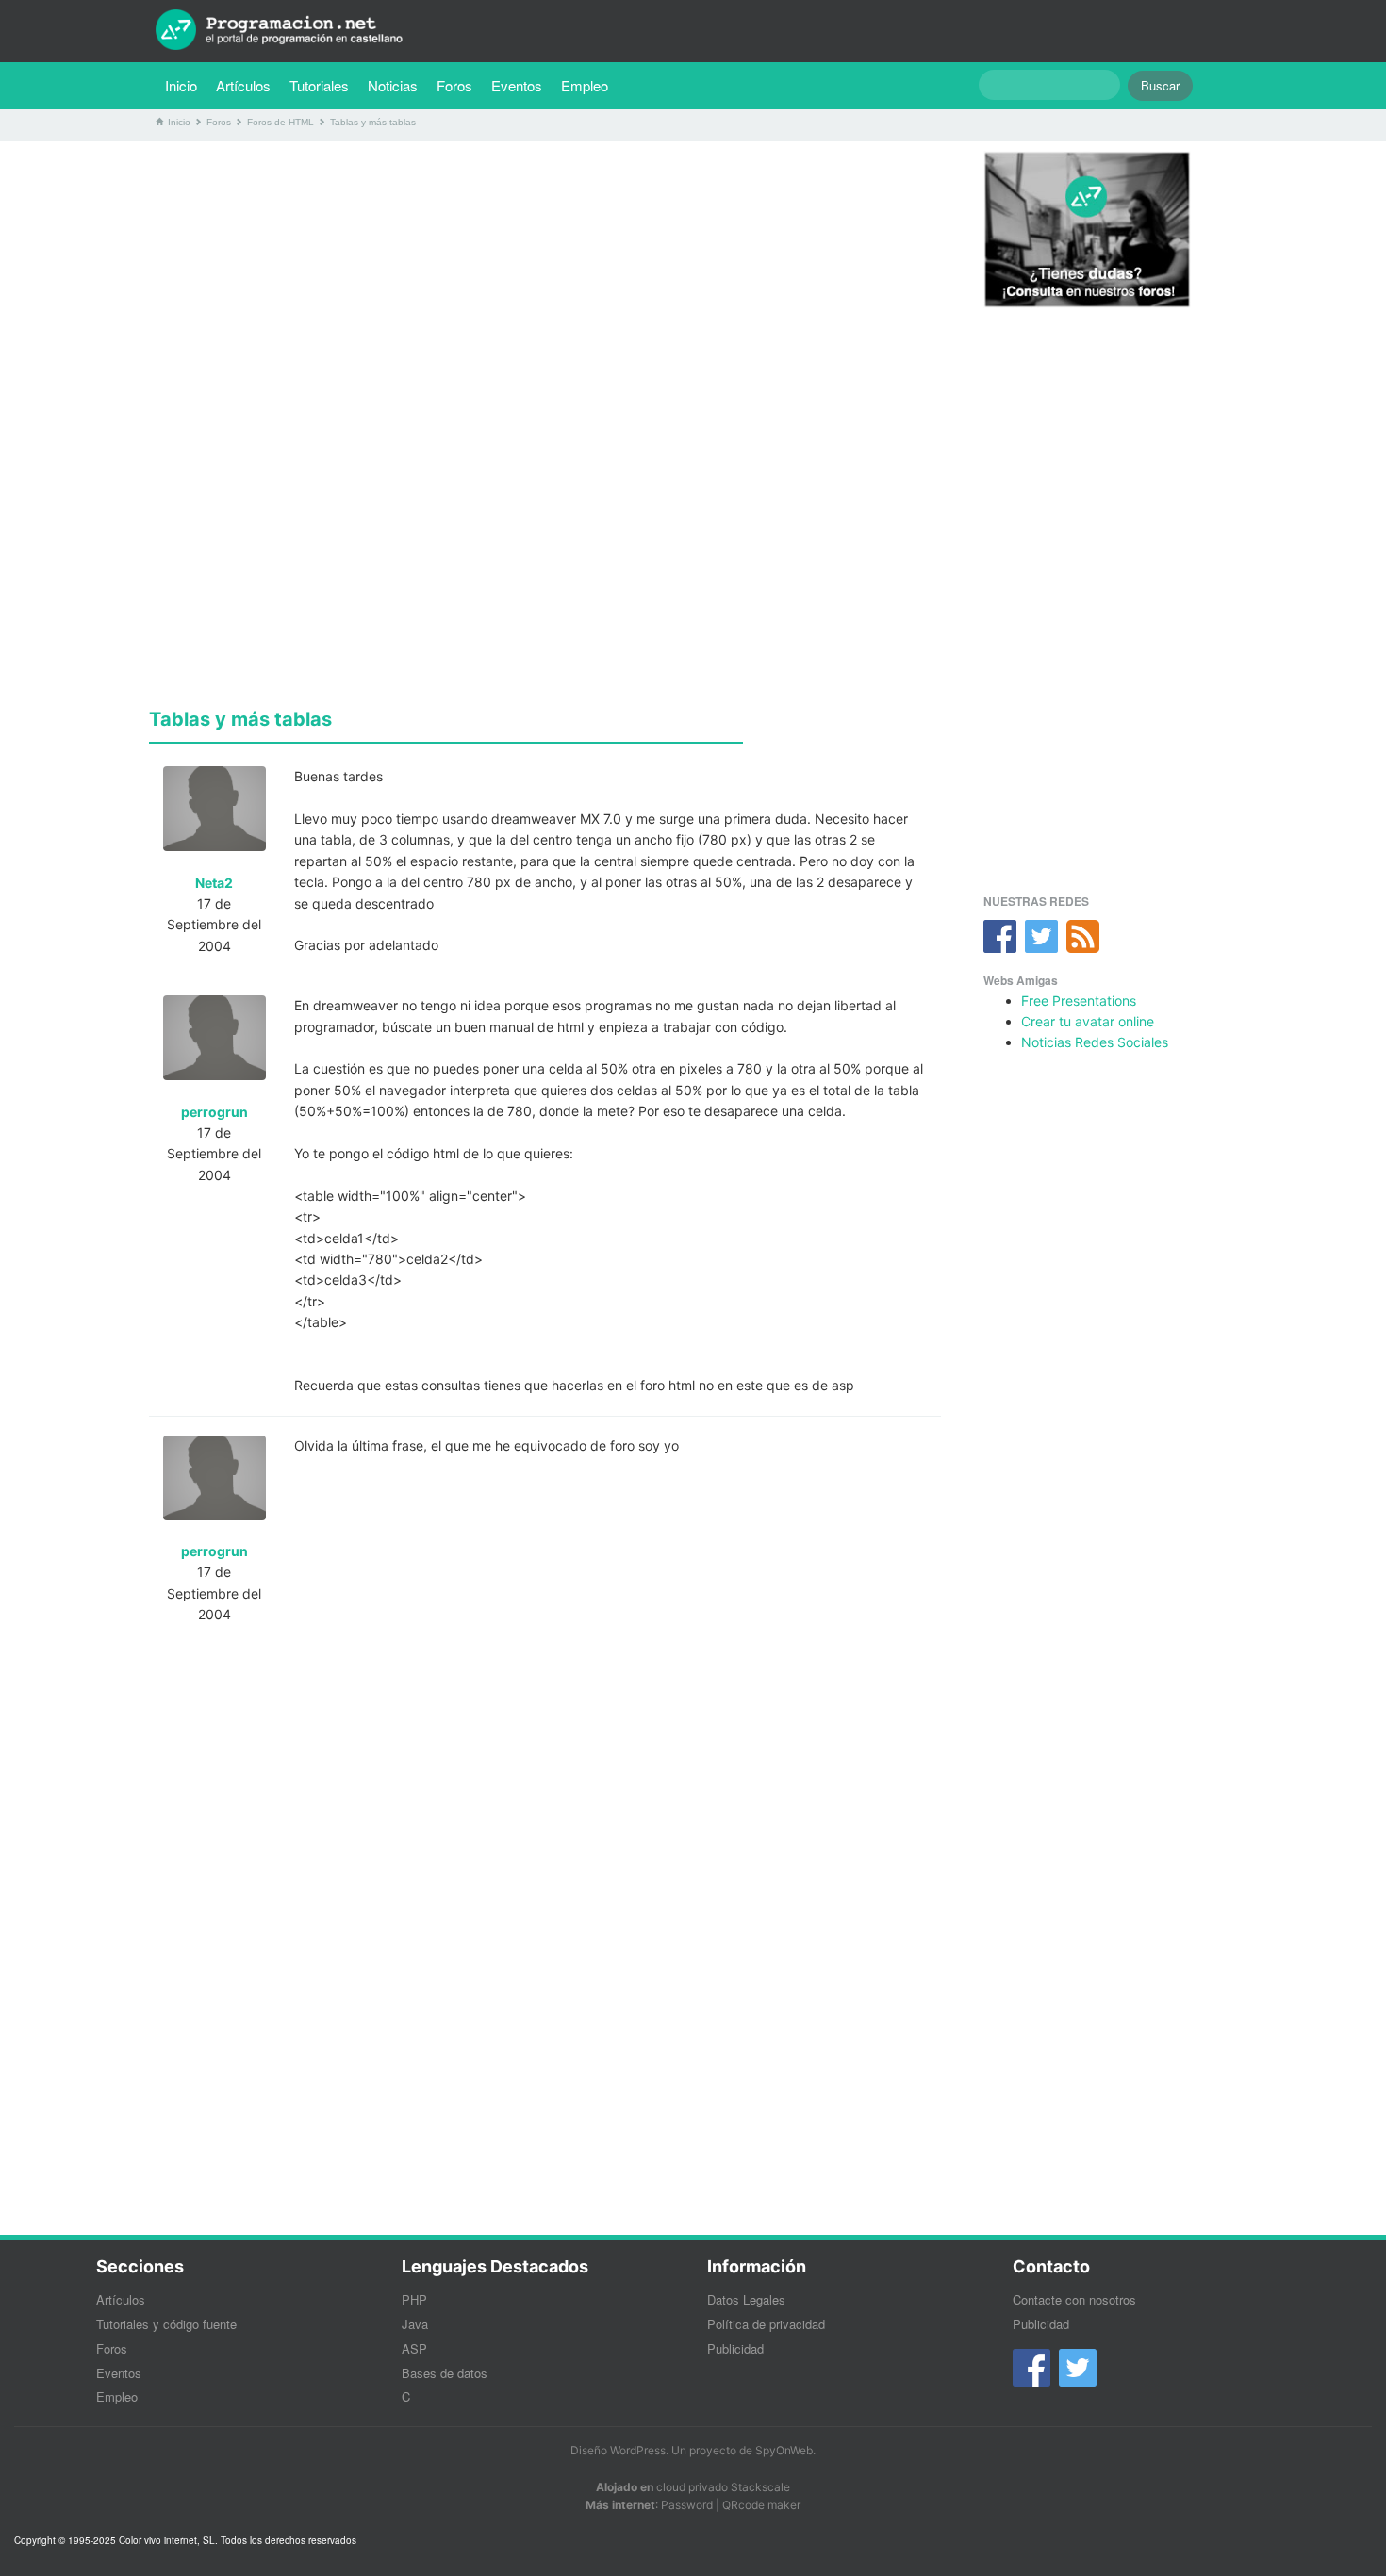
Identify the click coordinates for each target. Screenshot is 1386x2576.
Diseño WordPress (618, 2450)
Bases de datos (445, 2373)
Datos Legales (746, 2299)
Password (687, 2505)
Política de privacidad (766, 2324)
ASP (414, 2348)
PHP (414, 2299)
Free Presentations (1079, 1001)
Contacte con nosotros (1074, 2299)
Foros (454, 85)
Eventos (517, 85)
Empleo (585, 85)
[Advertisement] (545, 287)
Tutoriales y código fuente (166, 2324)
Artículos (243, 85)
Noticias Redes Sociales (1095, 1042)
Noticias (393, 85)
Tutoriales (324, 85)
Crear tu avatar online (1088, 1021)
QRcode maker (761, 2505)
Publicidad (735, 2348)
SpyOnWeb (784, 2450)
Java (415, 2324)
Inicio (181, 85)
